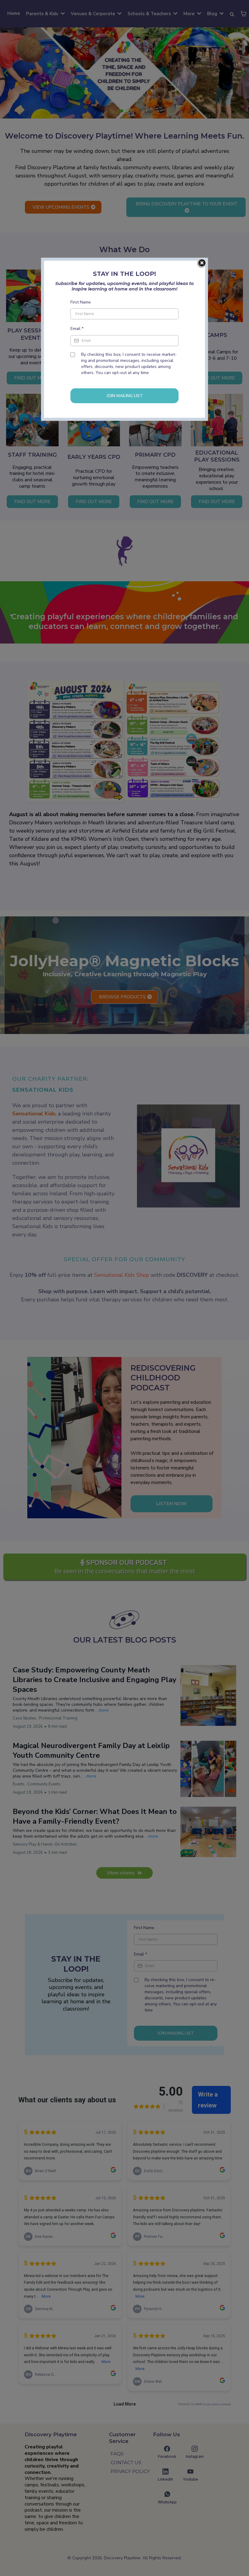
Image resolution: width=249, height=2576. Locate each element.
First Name (81, 302)
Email (77, 329)
